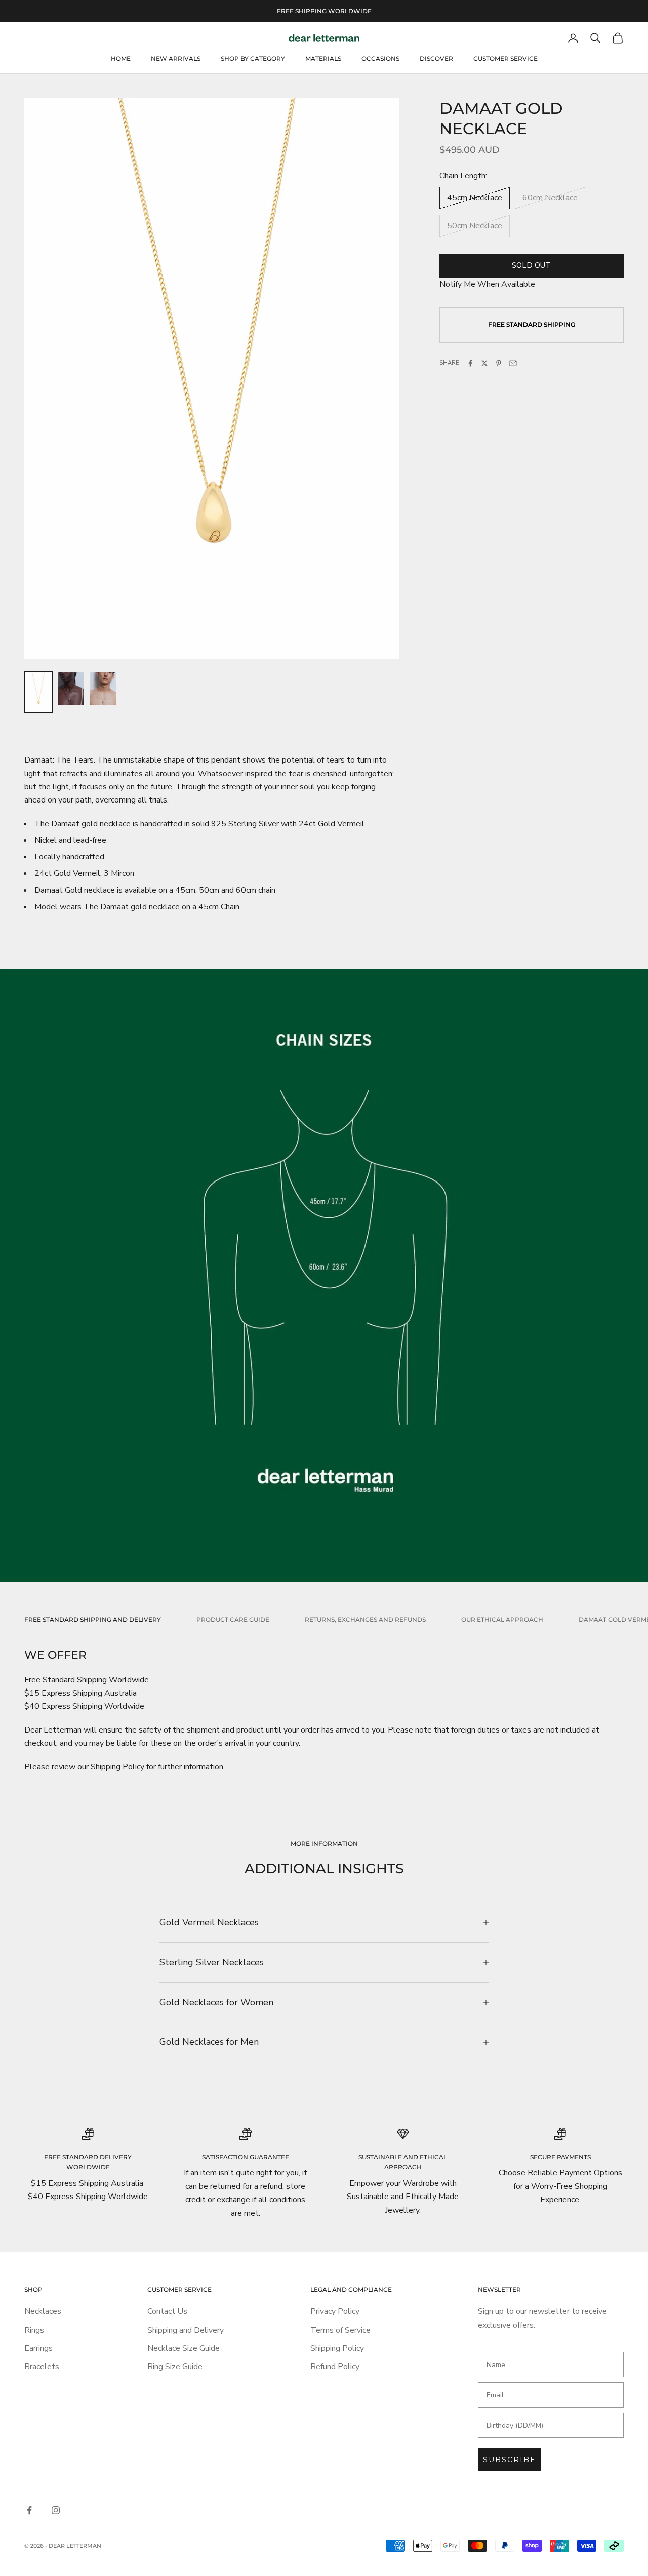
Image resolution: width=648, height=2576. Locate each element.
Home (121, 58)
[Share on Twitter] (484, 363)
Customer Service (505, 58)
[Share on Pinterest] (499, 363)
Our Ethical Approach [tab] (502, 1619)
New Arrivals (176, 58)
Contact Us (167, 2311)
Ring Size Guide (175, 2367)
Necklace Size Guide (184, 2348)
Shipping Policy (117, 1767)
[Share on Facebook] (470, 363)
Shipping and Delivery (186, 2330)
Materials (323, 58)
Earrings (38, 2348)
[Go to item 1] (38, 692)
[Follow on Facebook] (29, 2510)
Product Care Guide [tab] (233, 1619)
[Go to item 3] (103, 689)
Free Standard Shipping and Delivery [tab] (93, 1619)
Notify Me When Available (487, 284)
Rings (34, 2330)
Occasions (380, 58)
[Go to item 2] (71, 689)
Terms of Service (340, 2330)
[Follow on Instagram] (56, 2510)
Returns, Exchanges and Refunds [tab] (365, 1619)
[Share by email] (513, 363)
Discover (436, 58)
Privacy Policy (335, 2311)
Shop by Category (253, 58)
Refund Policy (335, 2367)
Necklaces (43, 2311)
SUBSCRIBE (510, 2460)
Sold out (531, 265)
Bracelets (42, 2367)
